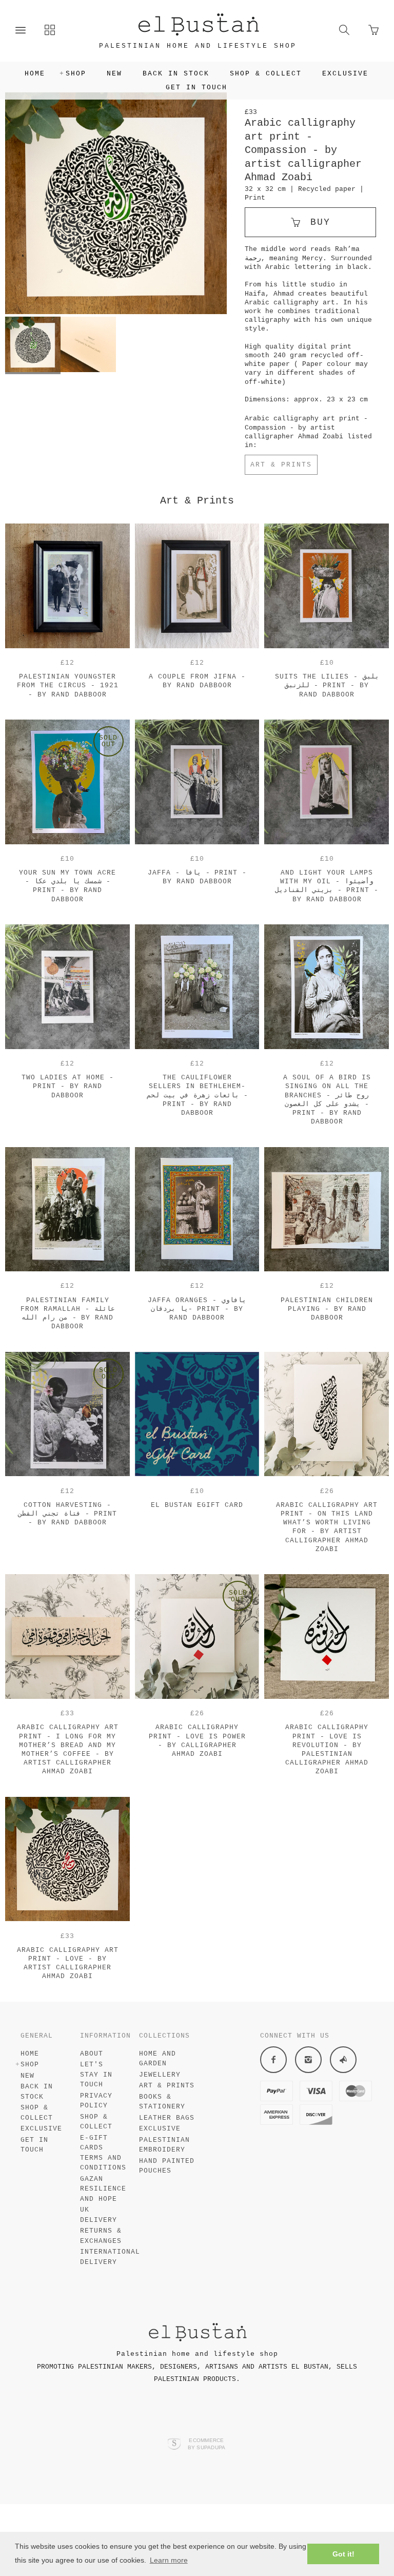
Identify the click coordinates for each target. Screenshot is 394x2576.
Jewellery (160, 2075)
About (92, 2054)
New (114, 74)
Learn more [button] (169, 2560)
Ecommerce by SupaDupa (207, 2444)
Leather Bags (167, 2118)
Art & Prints (281, 465)
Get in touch (196, 88)
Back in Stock (176, 74)
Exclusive (345, 74)
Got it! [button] (343, 2554)
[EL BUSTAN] (198, 24)
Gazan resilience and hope (103, 2189)
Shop (76, 74)
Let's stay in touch (96, 2075)
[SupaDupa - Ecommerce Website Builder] (174, 2445)
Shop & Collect (266, 74)
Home (35, 74)
